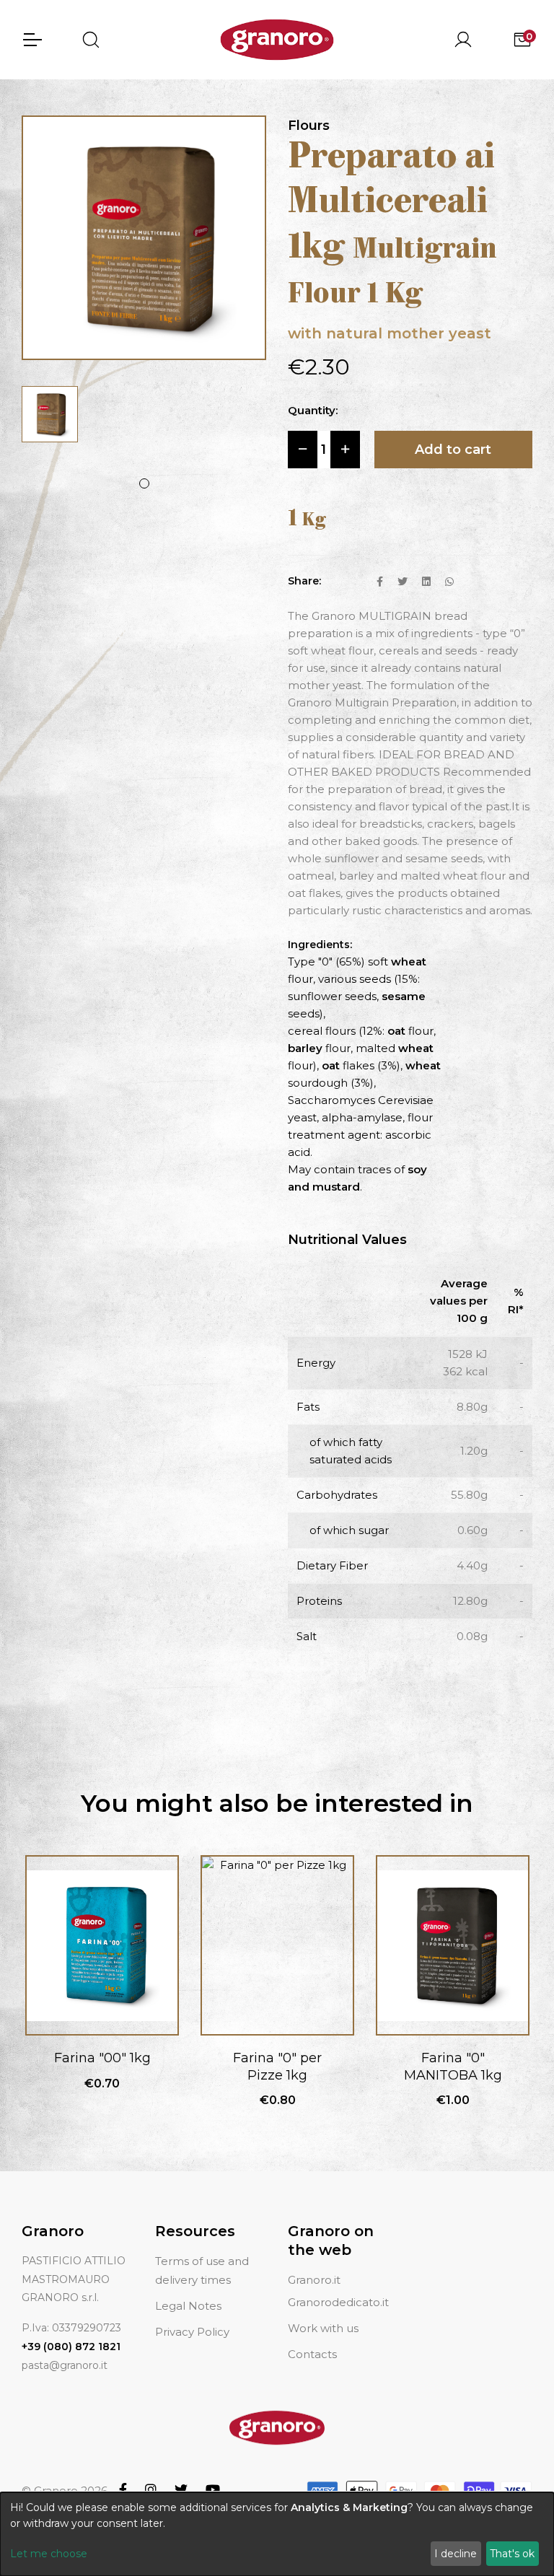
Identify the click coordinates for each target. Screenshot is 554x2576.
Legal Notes (188, 2306)
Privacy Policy (192, 2332)
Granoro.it (314, 2280)
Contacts (312, 2354)
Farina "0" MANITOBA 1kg (278, 2066)
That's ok (512, 2554)
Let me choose (49, 2554)
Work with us (323, 2328)
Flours (309, 126)
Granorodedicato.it (338, 2302)
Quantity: (313, 410)
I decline (456, 2554)
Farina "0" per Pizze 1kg (102, 2066)
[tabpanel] (50, 414)
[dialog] (277, 2534)
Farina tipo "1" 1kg (453, 2058)
